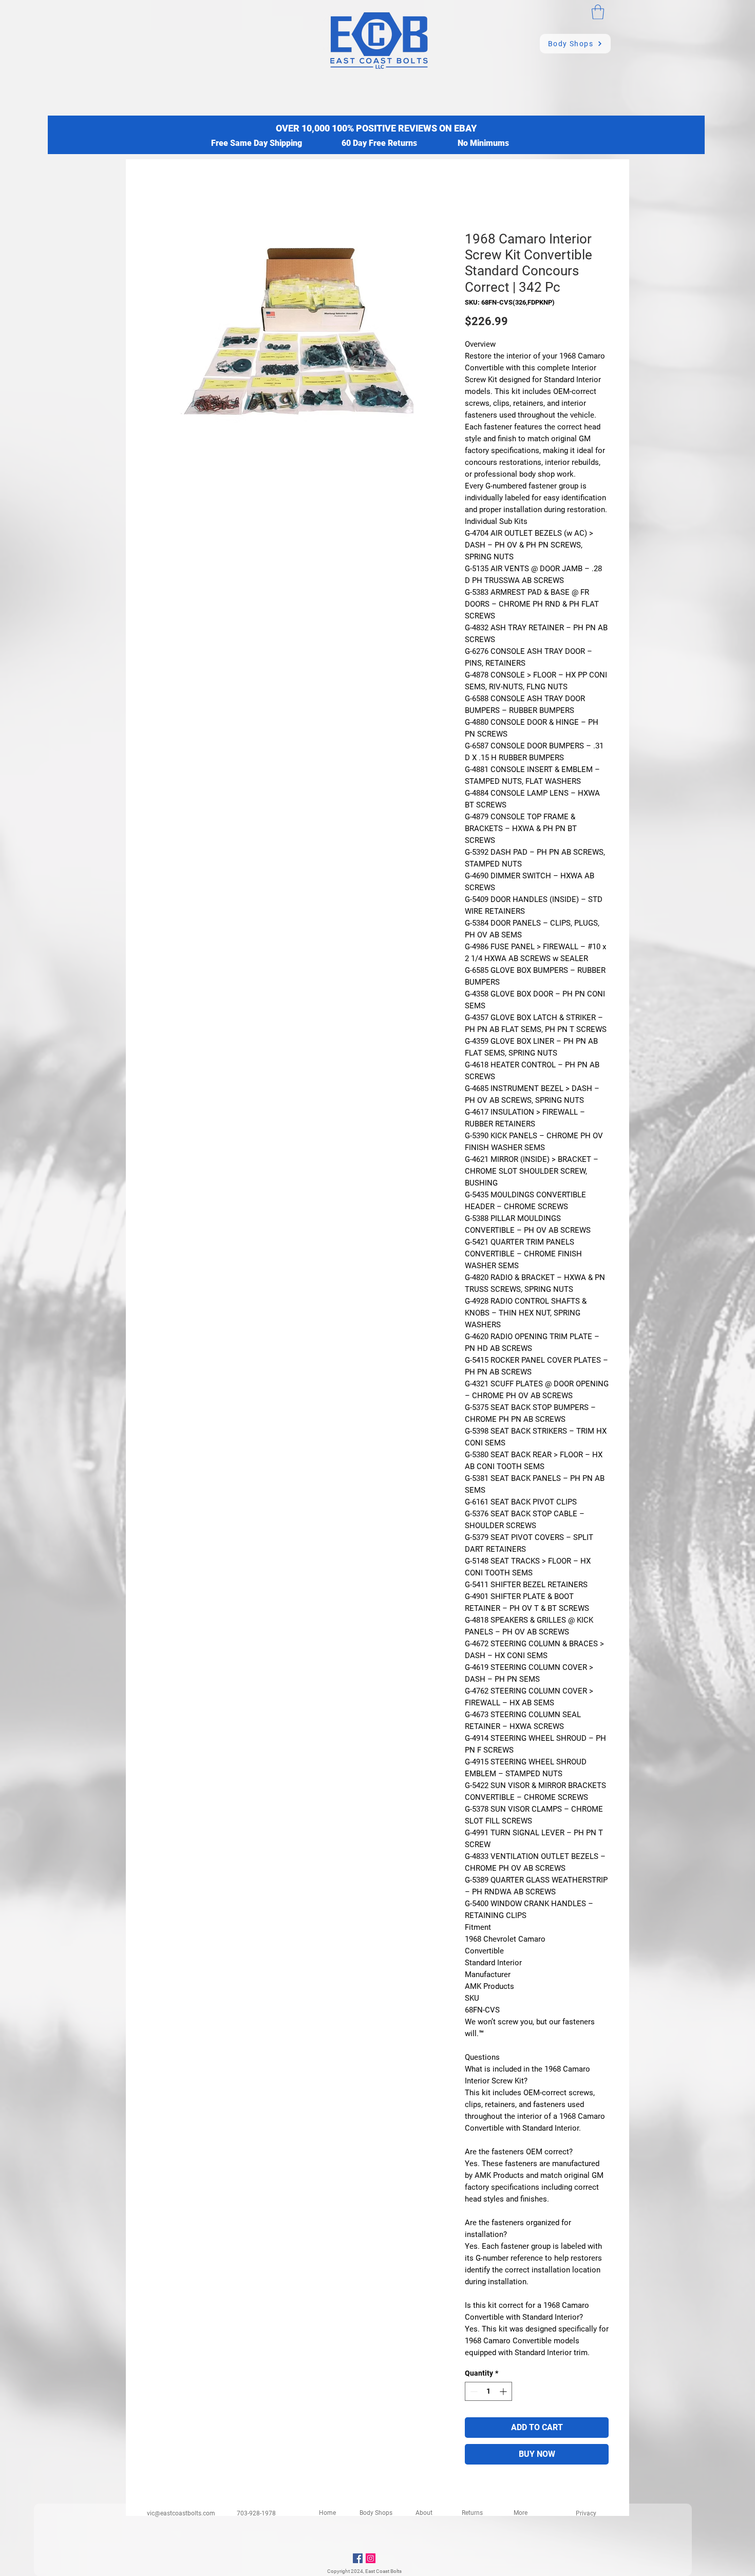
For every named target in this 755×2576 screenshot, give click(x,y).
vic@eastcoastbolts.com (181, 2513)
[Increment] (504, 2391)
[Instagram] (371, 2558)
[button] (598, 12)
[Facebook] (358, 2558)
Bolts (396, 2571)
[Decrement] (473, 2391)
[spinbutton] (488, 2391)
